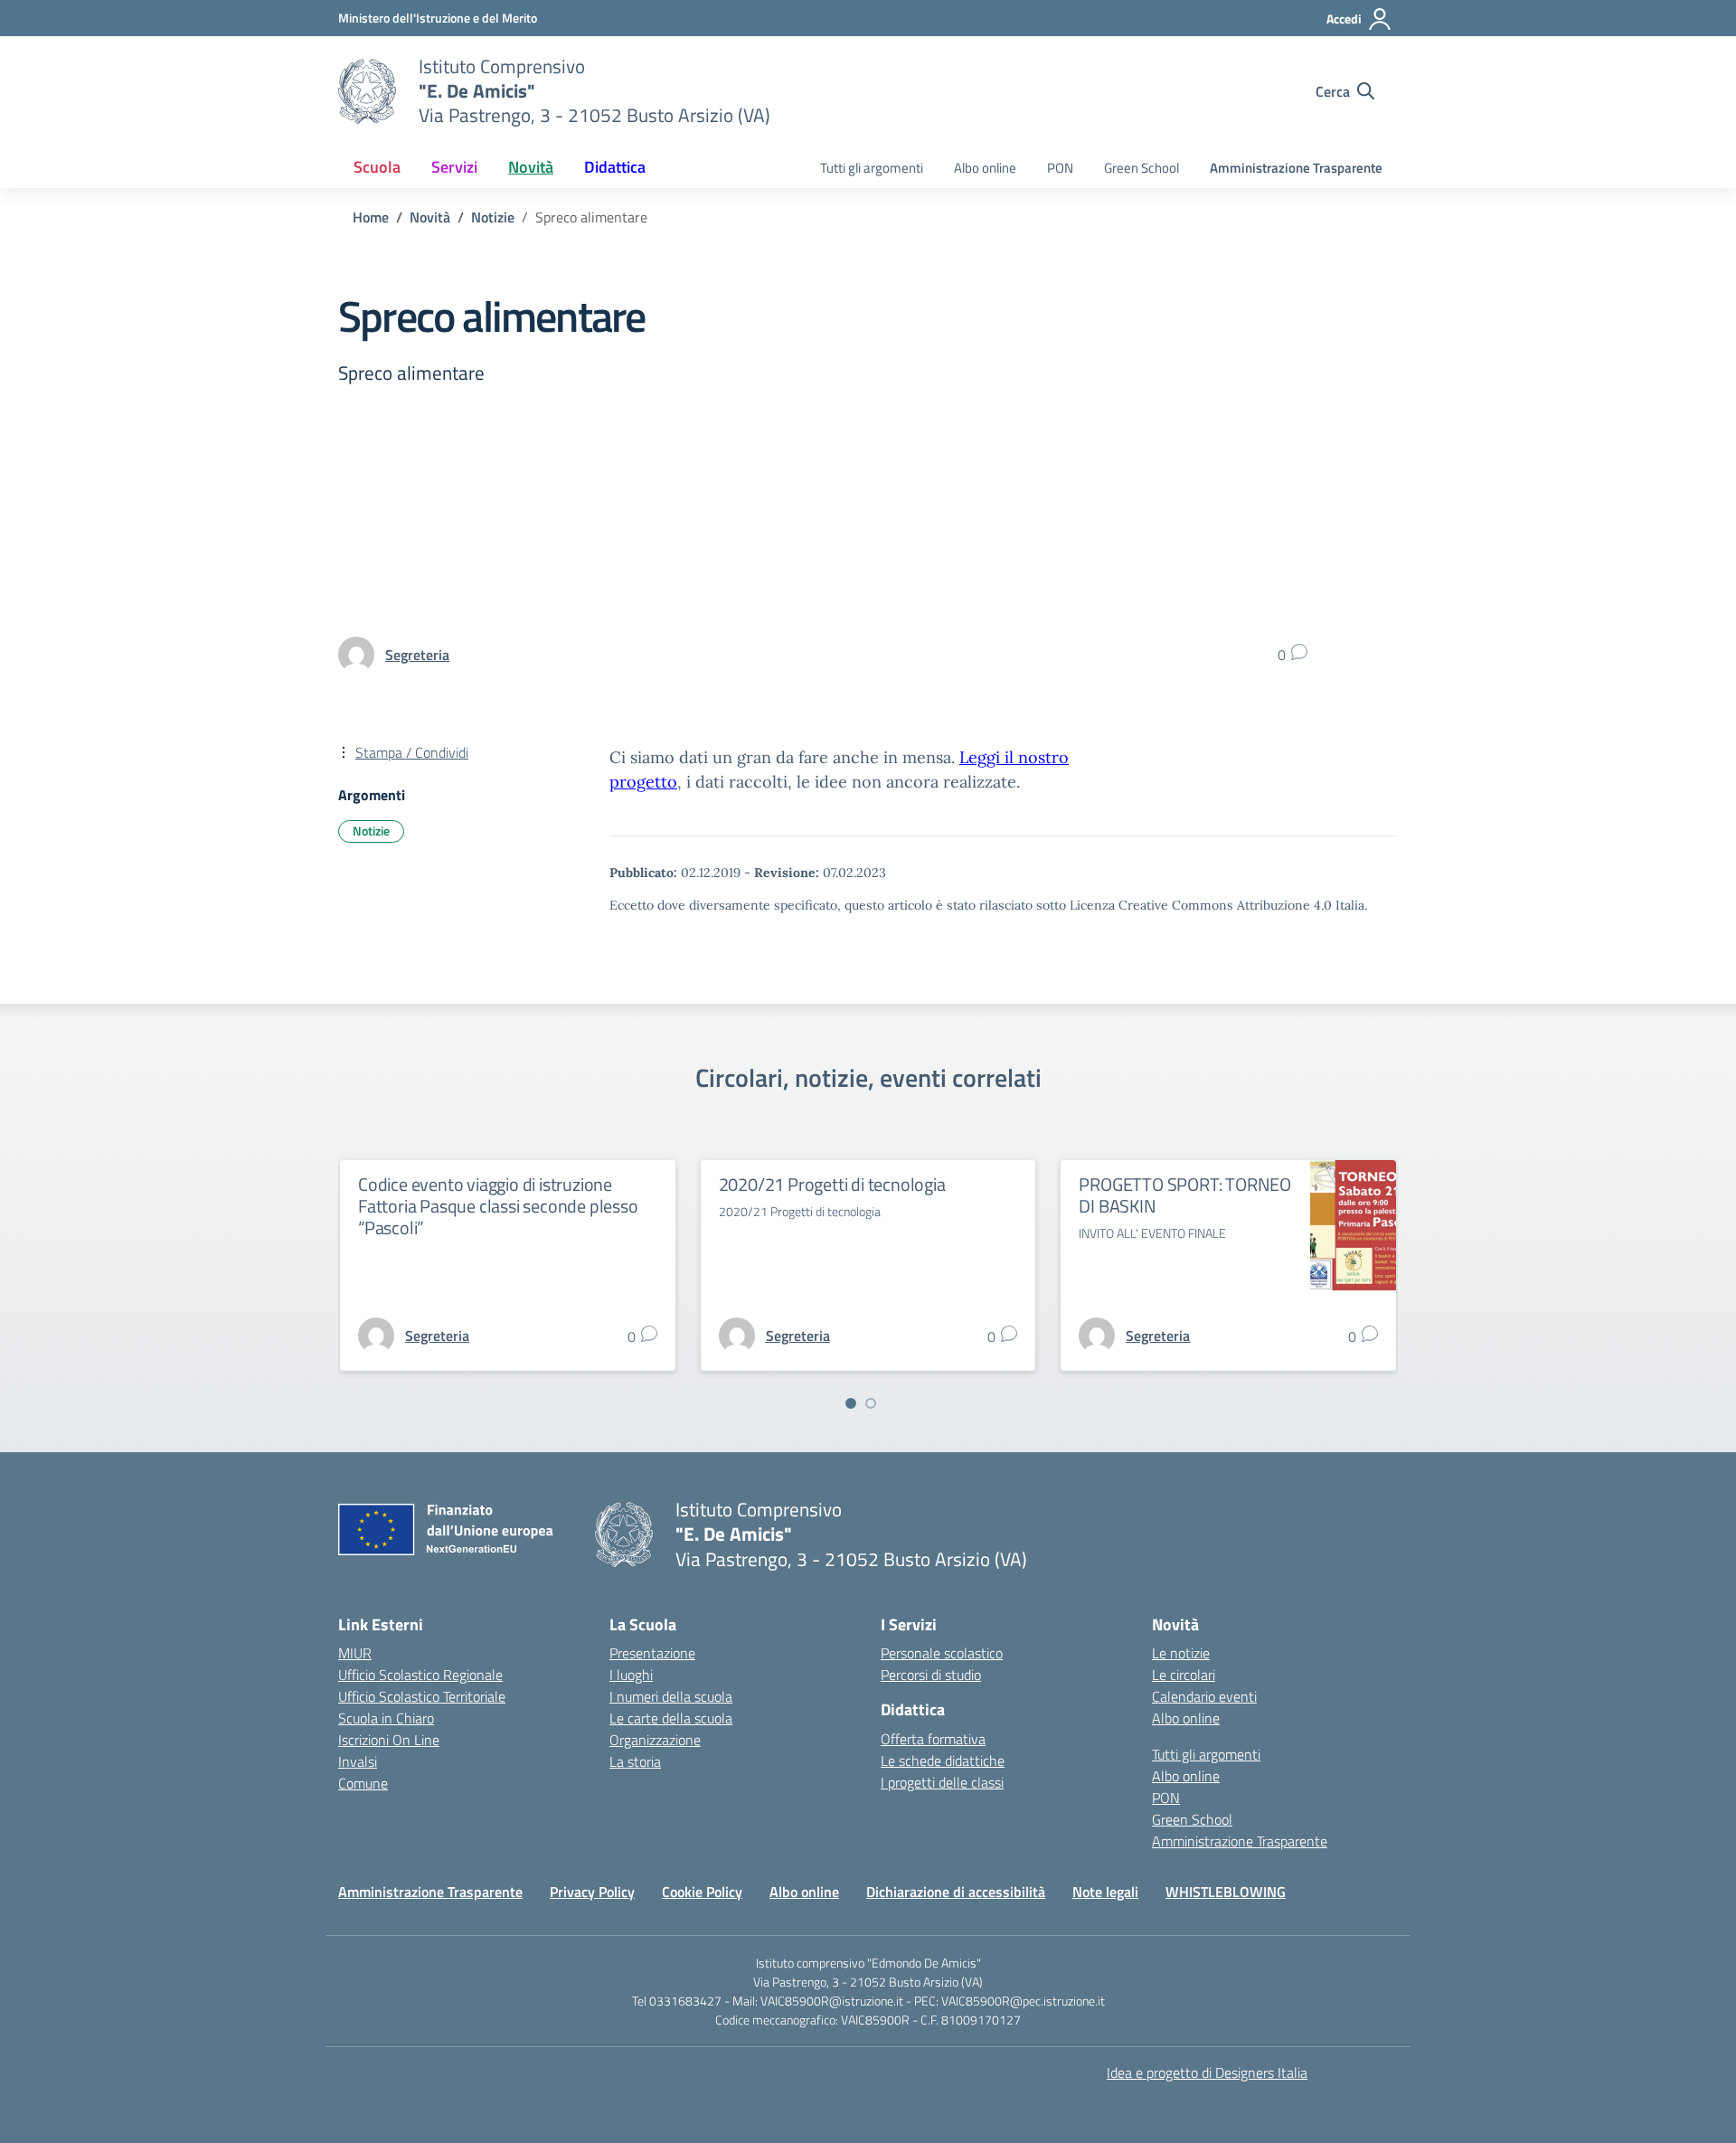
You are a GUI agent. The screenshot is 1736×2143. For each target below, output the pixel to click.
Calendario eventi (1204, 1696)
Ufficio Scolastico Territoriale (422, 1696)
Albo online (985, 168)
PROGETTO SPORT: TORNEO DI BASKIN (1185, 1195)
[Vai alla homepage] (367, 91)
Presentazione (652, 1653)
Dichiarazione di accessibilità (956, 1892)
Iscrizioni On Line (389, 1740)
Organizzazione (655, 1740)
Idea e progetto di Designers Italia (1207, 2072)
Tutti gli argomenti (872, 168)
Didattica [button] (615, 167)
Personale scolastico (942, 1653)
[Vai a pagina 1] (851, 1403)
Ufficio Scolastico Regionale (420, 1675)
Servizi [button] (454, 167)
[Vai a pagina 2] (871, 1403)
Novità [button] (531, 167)
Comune (363, 1783)
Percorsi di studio (931, 1675)
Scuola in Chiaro (386, 1718)
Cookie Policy (702, 1892)
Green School (1142, 168)
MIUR (355, 1653)
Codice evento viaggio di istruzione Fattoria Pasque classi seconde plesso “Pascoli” (498, 1206)
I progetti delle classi (942, 1782)
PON (1060, 168)
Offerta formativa (933, 1739)
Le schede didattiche (943, 1761)
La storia (635, 1761)
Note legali (1105, 1892)
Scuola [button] (377, 167)
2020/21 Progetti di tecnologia (832, 1184)
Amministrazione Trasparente (1296, 168)
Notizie (371, 831)
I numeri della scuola (671, 1696)
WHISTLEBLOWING (1226, 1892)
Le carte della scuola (671, 1718)
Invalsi (358, 1761)
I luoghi (631, 1675)
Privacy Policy (592, 1892)
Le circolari (1184, 1675)
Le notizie (1181, 1653)
